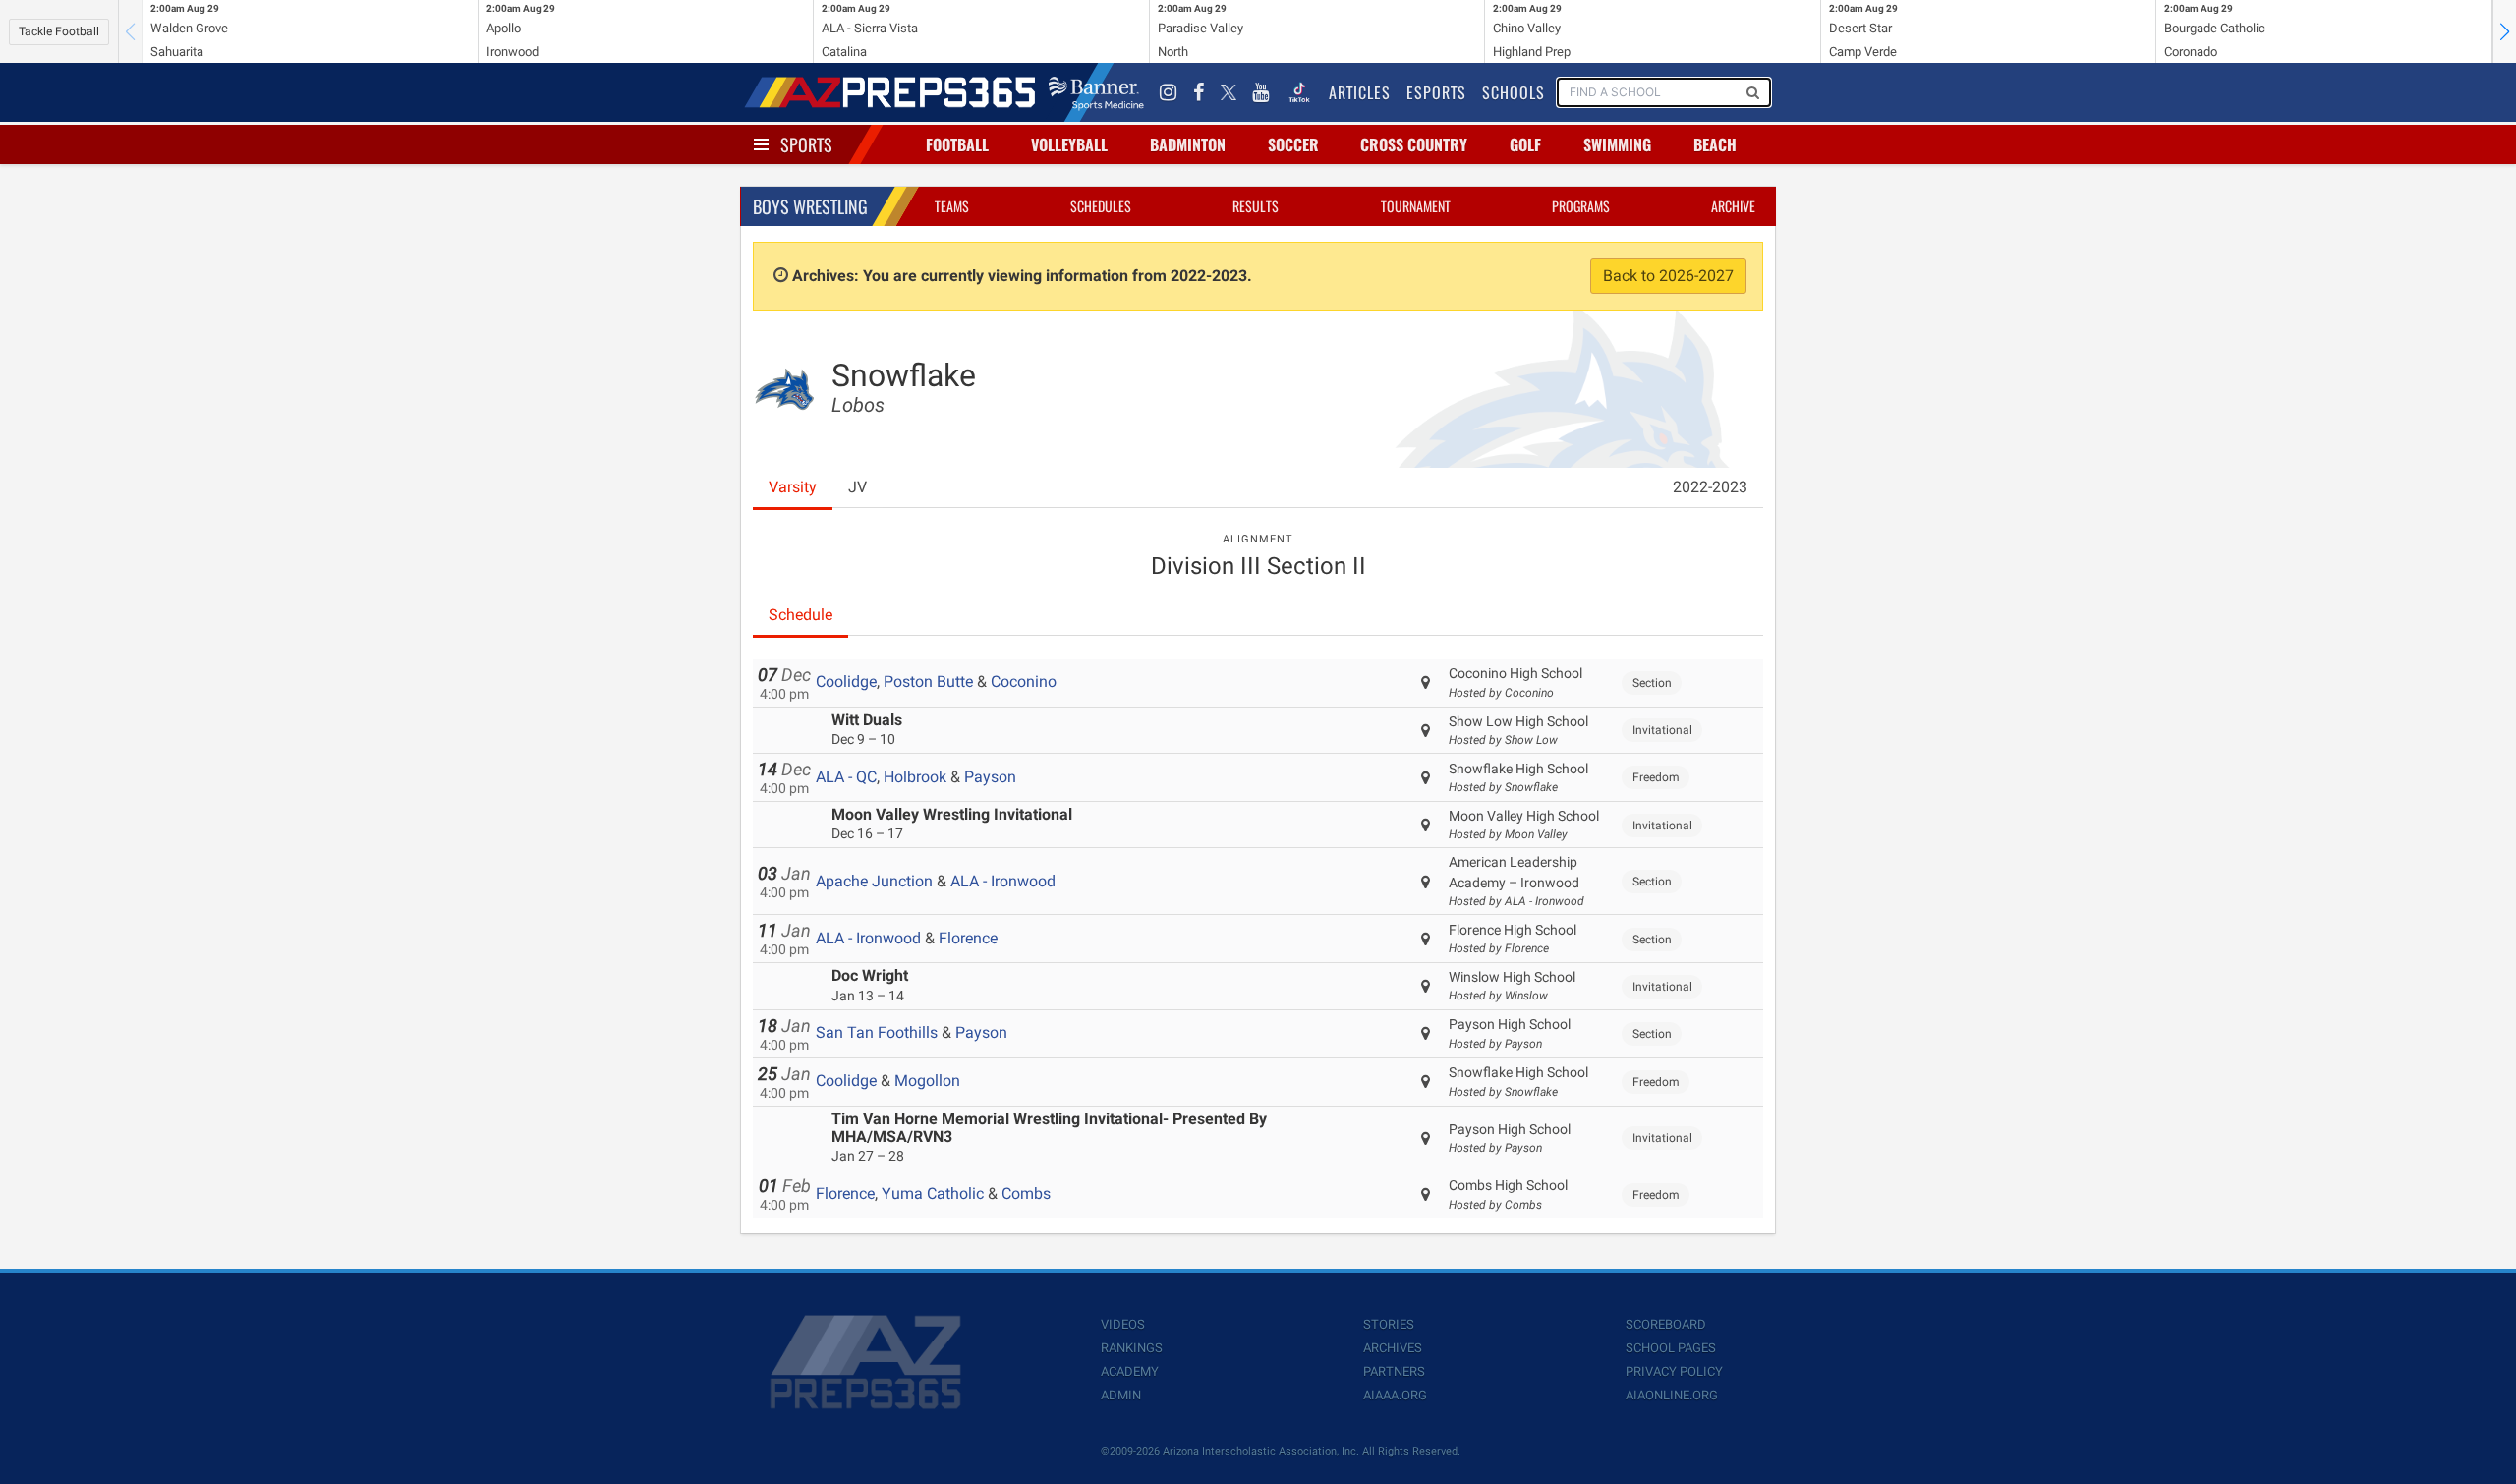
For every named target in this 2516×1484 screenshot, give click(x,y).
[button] (2504, 31)
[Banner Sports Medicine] (1096, 92)
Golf (1525, 144)
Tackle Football (59, 31)
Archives (1393, 1348)
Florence (968, 938)
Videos (1123, 1324)
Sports (806, 144)
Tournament (1416, 206)
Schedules (1101, 206)
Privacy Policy (1674, 1371)
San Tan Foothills (877, 1032)
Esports (1436, 92)
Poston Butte (928, 682)
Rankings (1132, 1348)
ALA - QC (846, 777)
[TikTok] (1299, 92)
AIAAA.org (1395, 1395)
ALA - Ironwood (1003, 881)
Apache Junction (874, 881)
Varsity (793, 487)
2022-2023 (1710, 487)
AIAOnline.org (1672, 1395)
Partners (1394, 1371)
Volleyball (1069, 144)
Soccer (1293, 144)
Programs (1581, 206)
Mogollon (927, 1081)
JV (858, 487)
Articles (1360, 92)
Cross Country (1414, 144)
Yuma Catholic (933, 1194)
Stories (1389, 1324)
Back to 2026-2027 (1668, 276)
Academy (1130, 1371)
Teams (952, 206)
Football (957, 144)
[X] (1229, 92)
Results (1256, 206)
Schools (1514, 92)
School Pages (1671, 1348)
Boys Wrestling (810, 206)
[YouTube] (1261, 92)
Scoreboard (1666, 1324)
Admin (1121, 1395)
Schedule (801, 615)
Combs (1026, 1194)
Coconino (1024, 682)
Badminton (1188, 144)
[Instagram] (1169, 92)
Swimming (1617, 144)
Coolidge (846, 682)
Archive (1733, 206)
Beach (1715, 144)
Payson (990, 777)
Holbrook (915, 777)
